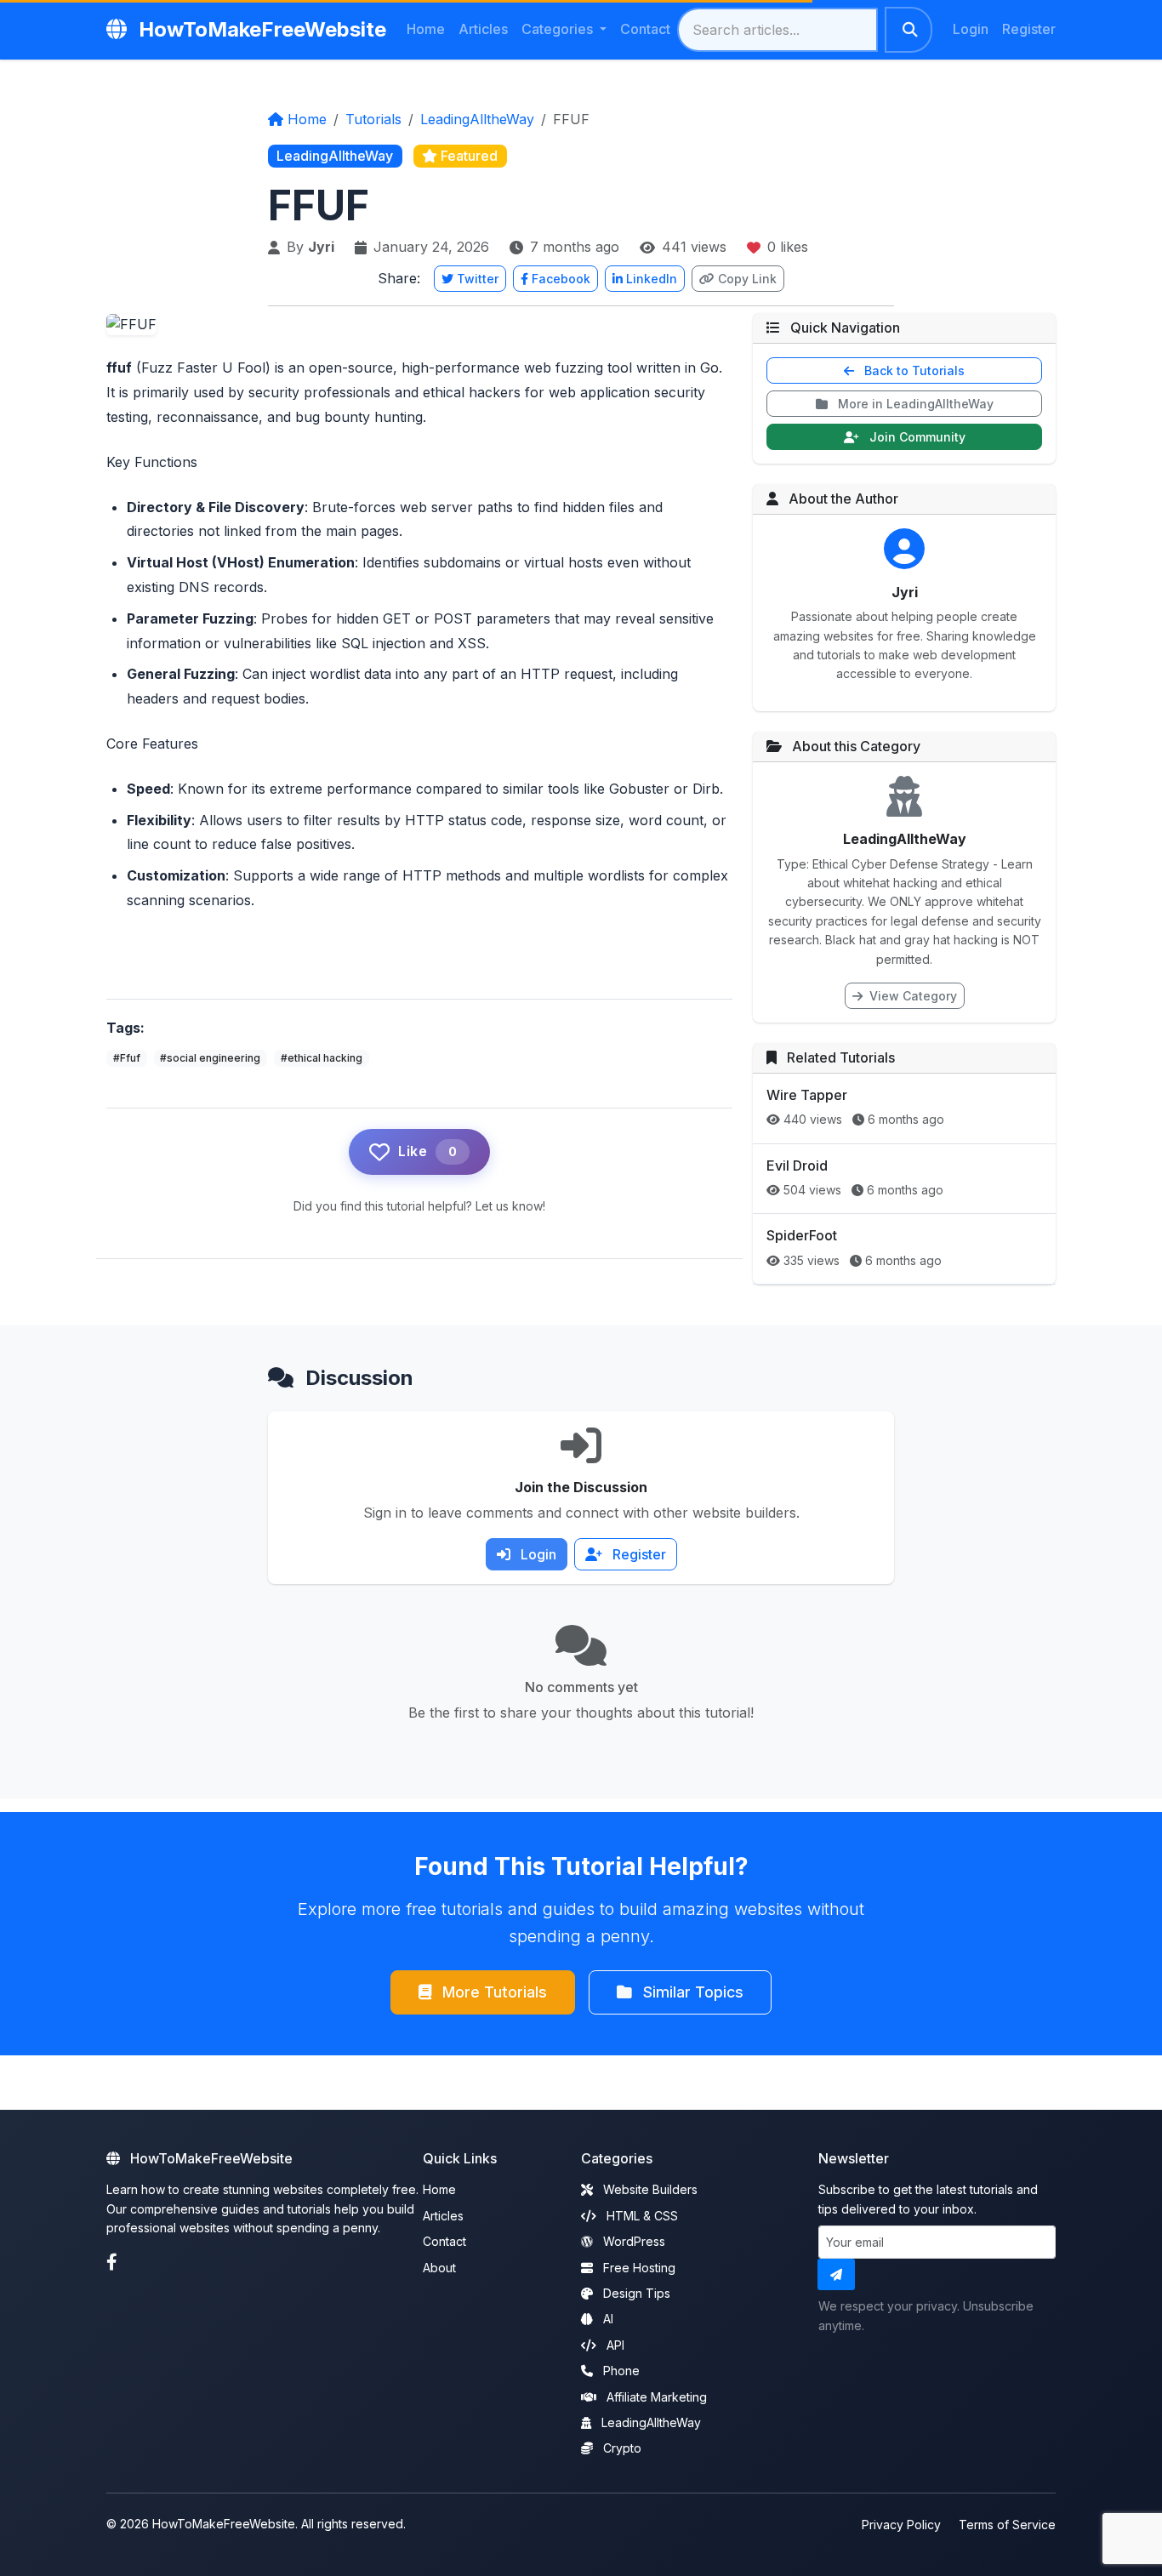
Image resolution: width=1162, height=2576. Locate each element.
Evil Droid (797, 1165)
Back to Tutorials (913, 370)
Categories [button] (559, 29)
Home (426, 29)
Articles (483, 29)
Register (1029, 29)
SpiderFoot (802, 1235)
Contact (645, 29)
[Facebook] (112, 2263)
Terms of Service (1007, 2525)
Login (971, 29)
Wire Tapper (807, 1095)
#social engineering (210, 1058)
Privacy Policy (901, 2525)
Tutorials (373, 119)
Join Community (916, 437)
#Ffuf (127, 1058)
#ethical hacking (322, 1058)
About (439, 2268)
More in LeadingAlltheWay (914, 404)
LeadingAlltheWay (477, 119)
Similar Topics (691, 1992)
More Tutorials (493, 1992)
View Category (911, 996)
